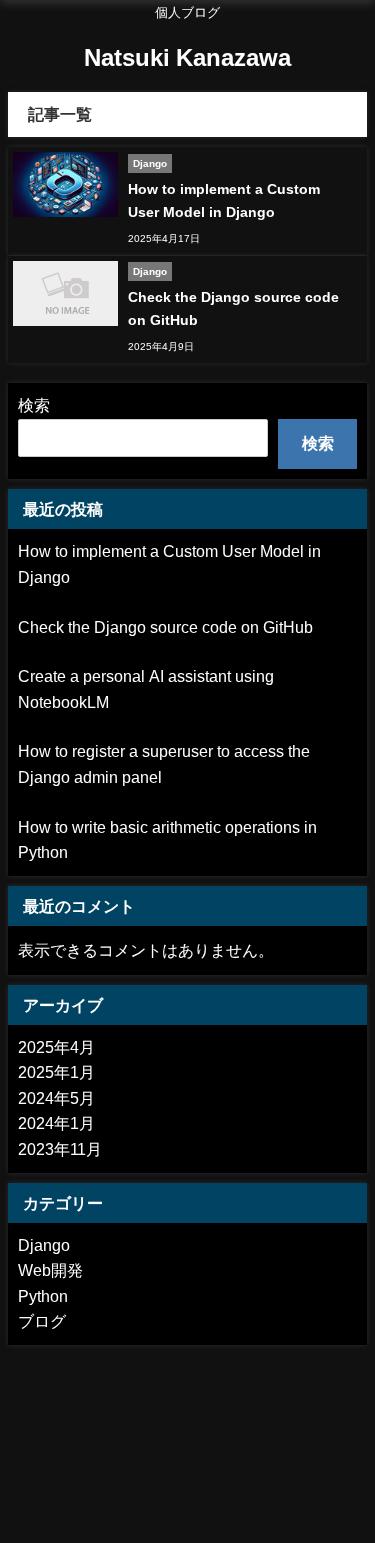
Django (44, 1245)
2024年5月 (56, 1098)
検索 (34, 405)
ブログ (42, 1321)
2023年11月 (60, 1149)
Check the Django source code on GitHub (165, 627)
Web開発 (50, 1270)
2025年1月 (56, 1072)
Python (43, 1296)
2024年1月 (56, 1123)
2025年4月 (56, 1047)
